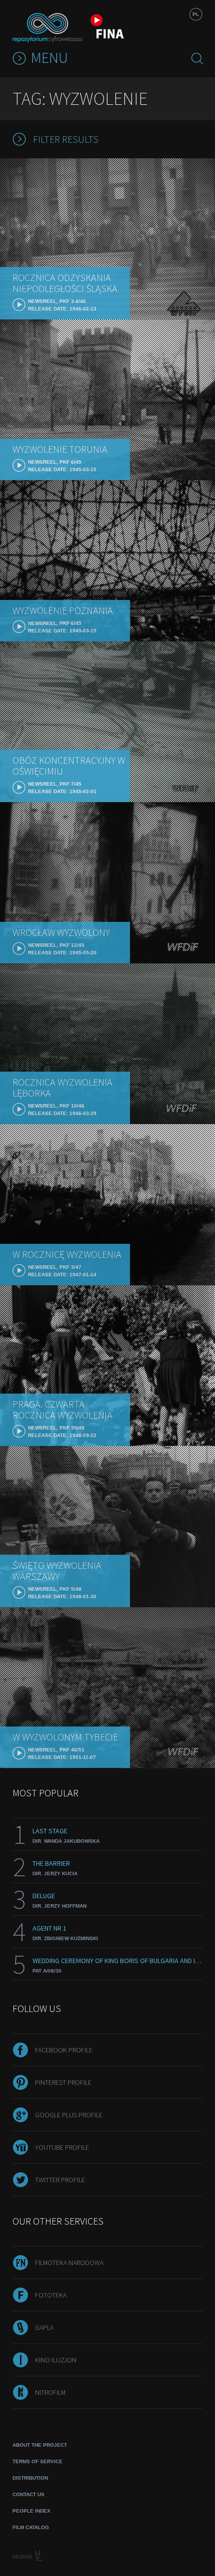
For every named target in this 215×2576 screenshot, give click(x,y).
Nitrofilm (50, 2392)
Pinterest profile (63, 2082)
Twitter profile (60, 2180)
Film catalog (31, 2527)
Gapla (44, 2327)
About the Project (40, 2445)
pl (196, 14)
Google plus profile (69, 2115)
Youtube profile (62, 2147)
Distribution (30, 2478)
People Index (31, 2511)
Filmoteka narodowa (69, 2263)
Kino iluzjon (56, 2360)
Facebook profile (64, 2050)
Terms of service (37, 2461)
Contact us (28, 2494)
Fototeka (51, 2295)
